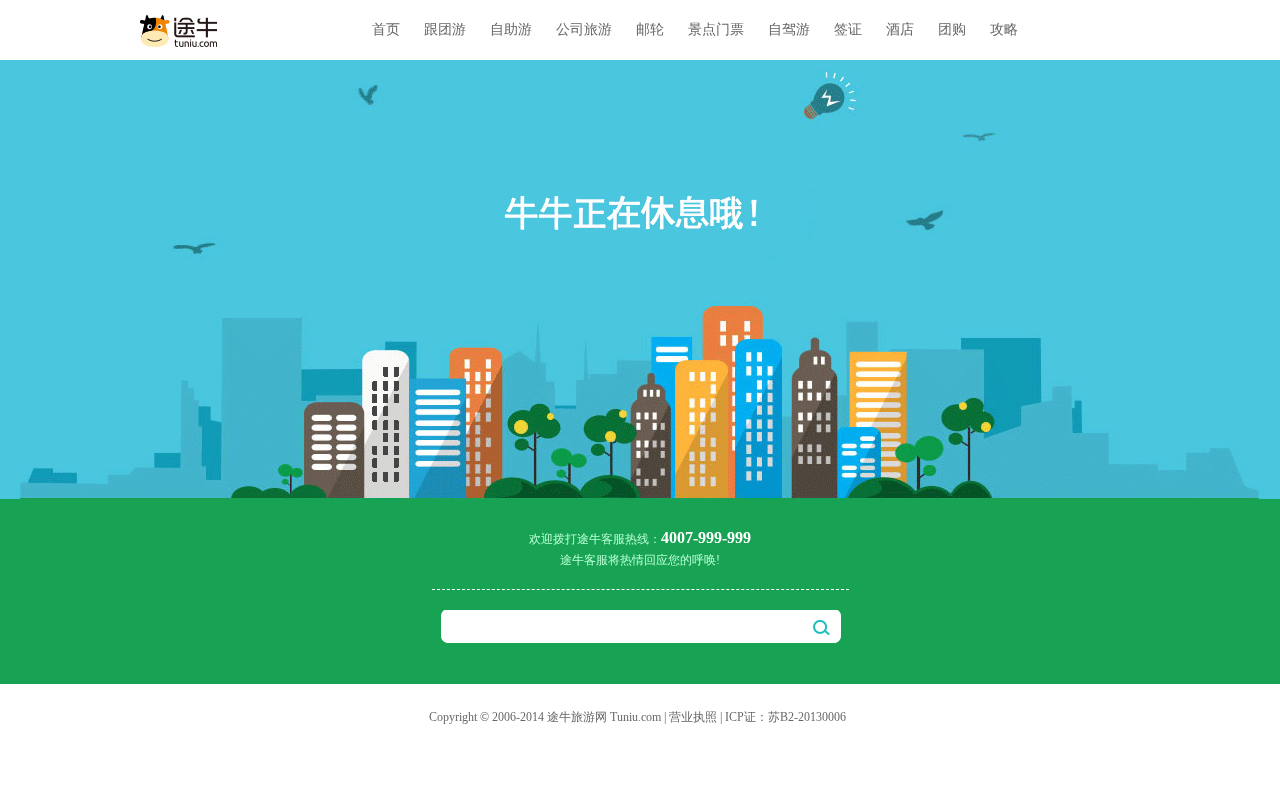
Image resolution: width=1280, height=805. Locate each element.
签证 (848, 29)
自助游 (511, 29)
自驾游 (789, 29)
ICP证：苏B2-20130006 (785, 717)
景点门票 (716, 29)
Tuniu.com (635, 717)
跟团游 (445, 29)
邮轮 (650, 29)
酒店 (900, 29)
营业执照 (693, 717)
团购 (952, 29)
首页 (386, 29)
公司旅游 (584, 29)
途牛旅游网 (577, 717)
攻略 (1004, 29)
